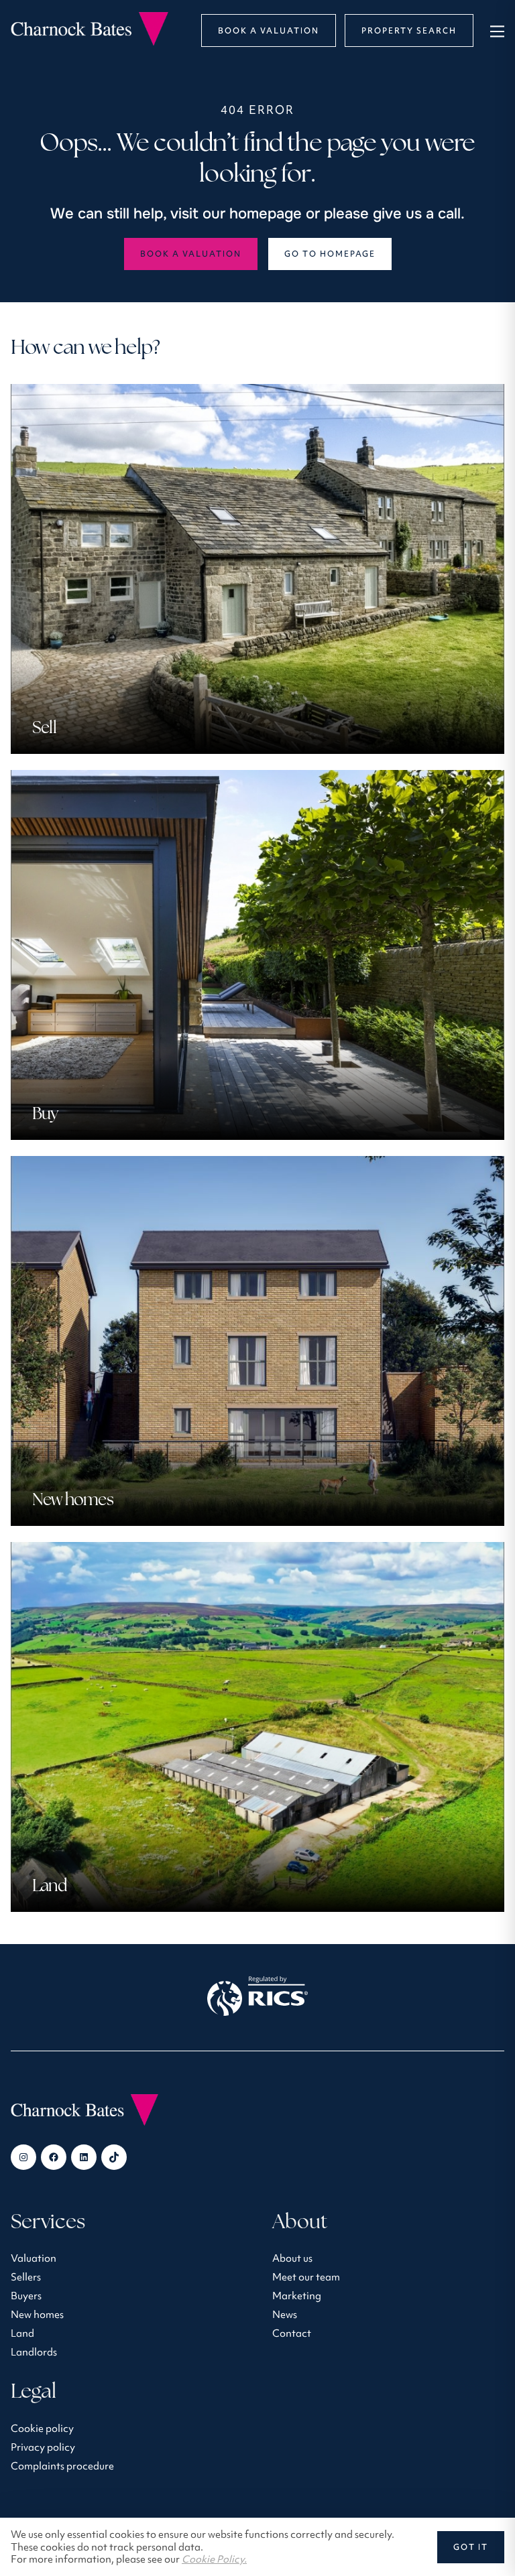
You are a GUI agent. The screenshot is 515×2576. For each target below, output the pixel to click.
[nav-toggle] (495, 30)
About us (292, 2258)
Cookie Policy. (214, 2559)
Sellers (26, 2277)
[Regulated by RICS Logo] (257, 1998)
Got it (471, 2547)
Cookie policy (42, 2428)
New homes (37, 2314)
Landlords (34, 2352)
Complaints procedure (62, 2466)
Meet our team (306, 2277)
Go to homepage (330, 254)
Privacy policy (43, 2447)
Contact (292, 2333)
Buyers (26, 2296)
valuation (34, 2258)
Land (22, 2333)
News (285, 2314)
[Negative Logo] (90, 42)
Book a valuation (191, 254)
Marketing (297, 2296)
